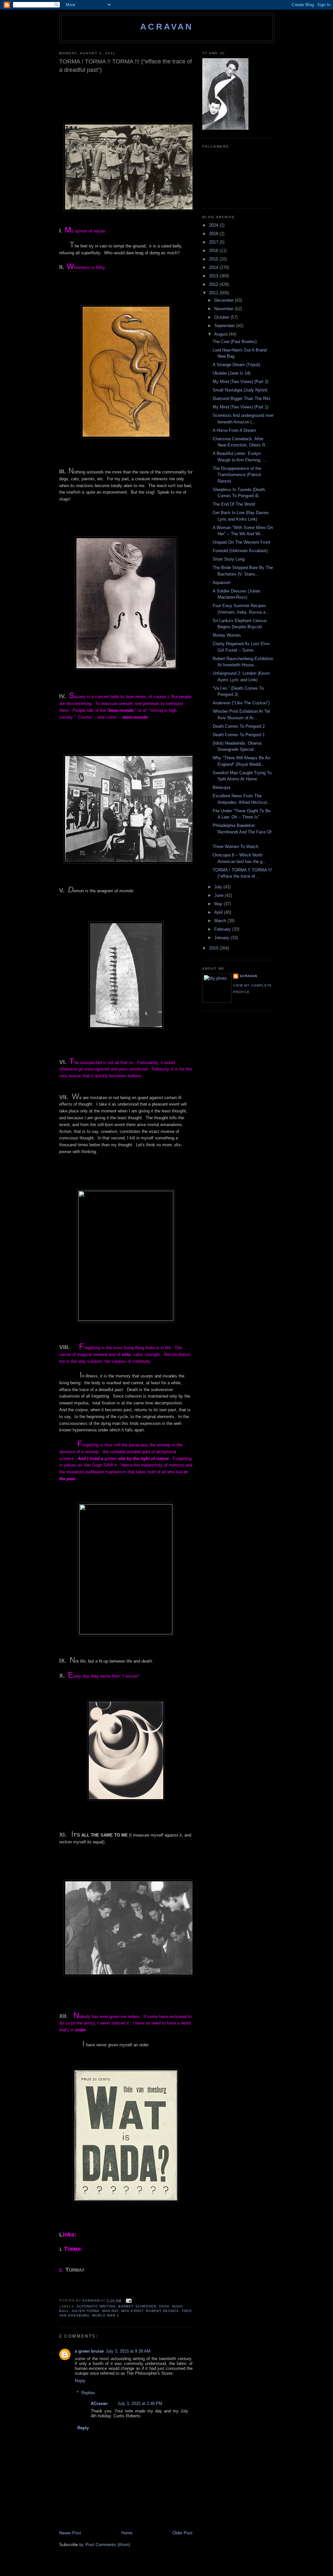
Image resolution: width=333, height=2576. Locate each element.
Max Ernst (132, 2311)
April (219, 912)
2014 (214, 267)
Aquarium (222, 583)
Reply (80, 2381)
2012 (214, 284)
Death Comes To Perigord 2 (239, 726)
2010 (214, 948)
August (222, 334)
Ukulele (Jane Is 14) (232, 373)
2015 (214, 259)
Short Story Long (229, 559)
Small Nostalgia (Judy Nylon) (240, 390)
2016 (214, 251)
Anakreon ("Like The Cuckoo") (241, 703)
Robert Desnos (162, 2311)
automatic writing (96, 2306)
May (219, 904)
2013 (214, 276)
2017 (214, 242)
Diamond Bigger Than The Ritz (242, 398)
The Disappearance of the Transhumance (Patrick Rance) (237, 475)
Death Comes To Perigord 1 (239, 735)
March (221, 921)
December (225, 300)
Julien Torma (86, 2311)
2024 (214, 225)
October (222, 317)
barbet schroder (137, 2306)
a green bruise (89, 2351)
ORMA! (73, 2249)
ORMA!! (75, 2270)
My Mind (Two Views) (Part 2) (240, 382)
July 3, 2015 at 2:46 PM (140, 2403)
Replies (88, 2393)
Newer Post (70, 2533)
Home (127, 2533)
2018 (214, 234)
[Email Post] (128, 2300)
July (219, 887)
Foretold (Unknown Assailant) (240, 551)
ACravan (167, 27)
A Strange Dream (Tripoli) (236, 365)
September (225, 326)
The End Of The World (234, 504)
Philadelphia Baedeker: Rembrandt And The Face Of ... (242, 832)
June (220, 895)
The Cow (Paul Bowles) (235, 342)
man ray (110, 2311)
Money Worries (227, 635)
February (223, 929)
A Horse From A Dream (234, 430)
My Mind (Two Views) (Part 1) (240, 407)
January (222, 938)
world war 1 (106, 2315)
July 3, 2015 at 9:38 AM (128, 2351)
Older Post (182, 2533)
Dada (164, 2306)
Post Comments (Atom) (108, 2545)
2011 (214, 293)
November (225, 309)
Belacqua (221, 787)
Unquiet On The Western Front (241, 542)
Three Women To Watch (235, 847)
